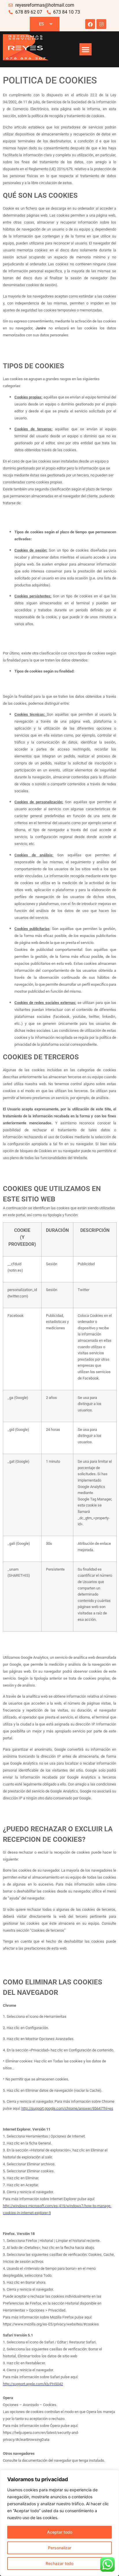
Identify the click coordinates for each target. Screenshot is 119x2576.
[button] (85, 49)
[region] (59, 2523)
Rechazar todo (59, 2563)
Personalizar (60, 2548)
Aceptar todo (60, 2532)
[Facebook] (90, 24)
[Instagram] (101, 24)
